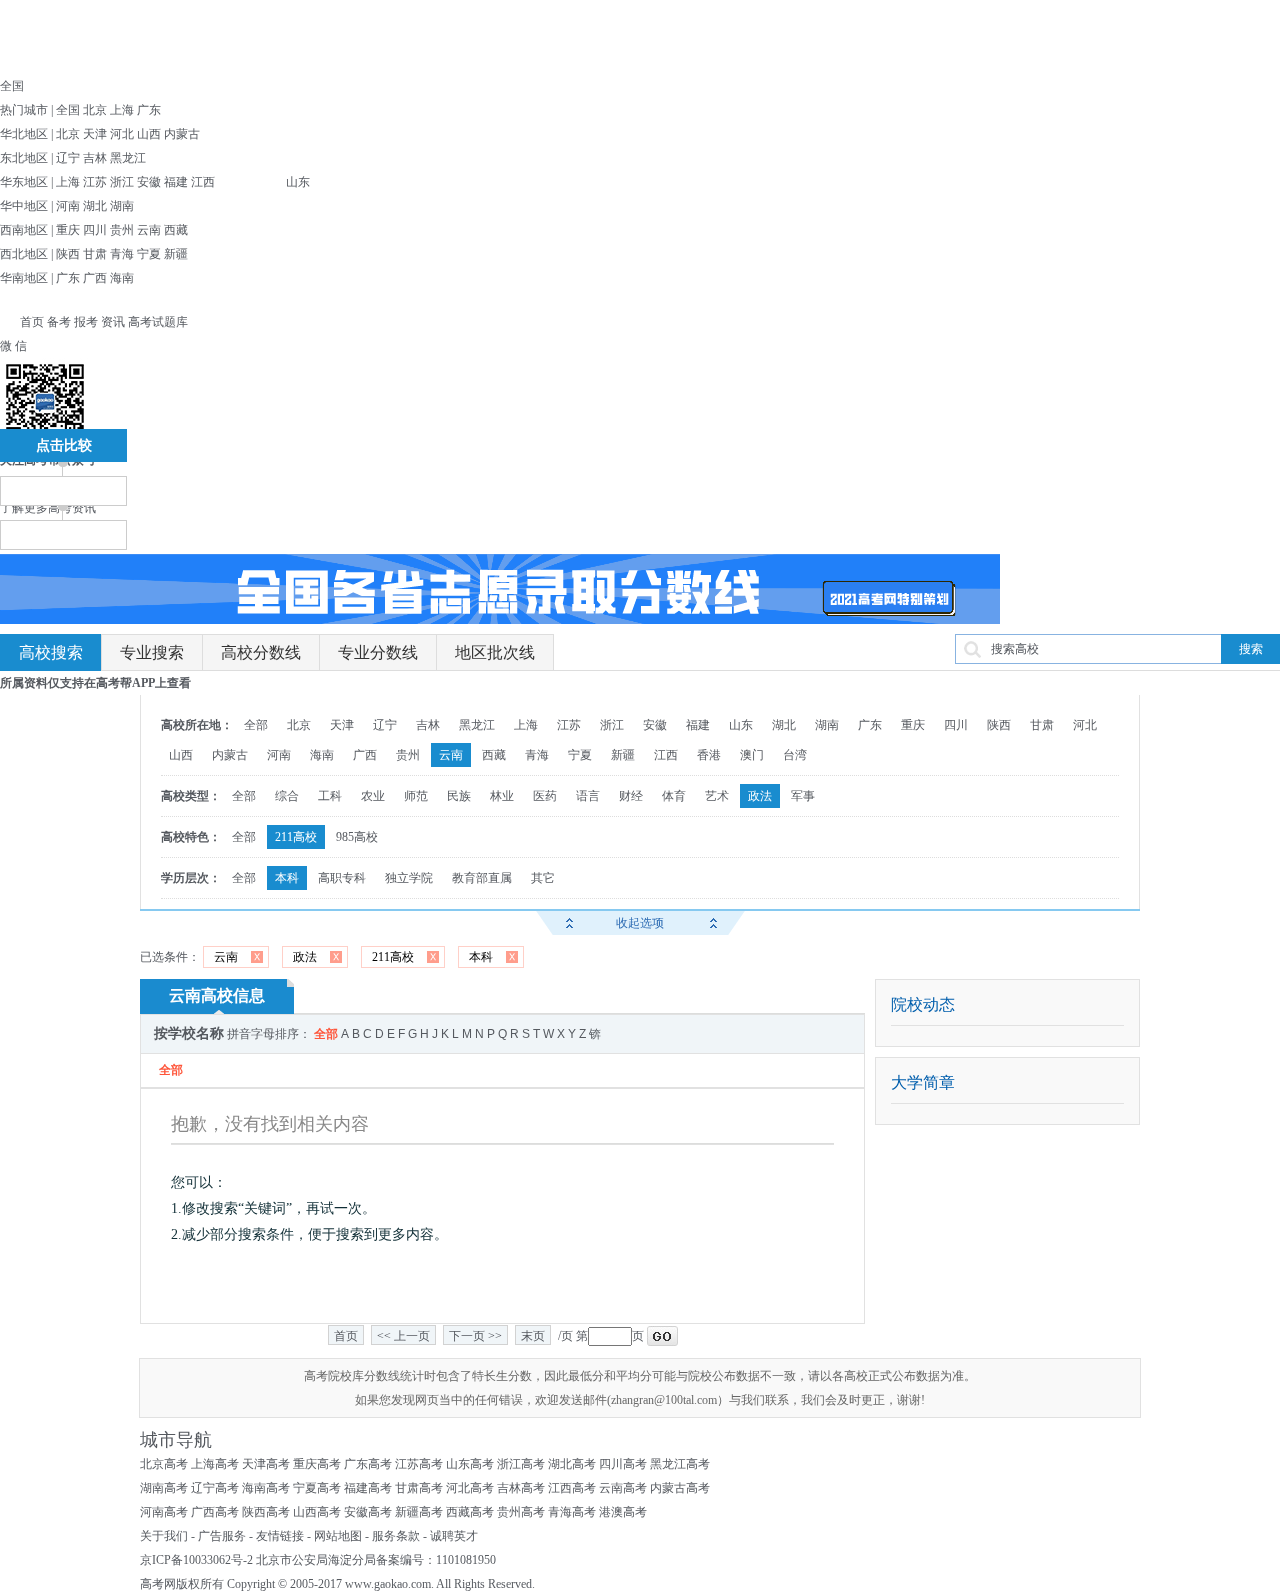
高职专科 (342, 878)
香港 (709, 755)
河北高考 (470, 1488)
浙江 (122, 182)
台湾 (795, 755)
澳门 (752, 755)
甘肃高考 (419, 1488)
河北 (122, 134)
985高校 (357, 837)
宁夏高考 (317, 1488)
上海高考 (215, 1464)
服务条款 (396, 1536)
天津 (95, 134)
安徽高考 (368, 1512)
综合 (287, 796)
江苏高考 (419, 1464)
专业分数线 (378, 652)
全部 (256, 725)
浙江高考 (521, 1464)
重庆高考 (317, 1464)
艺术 (717, 796)
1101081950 (466, 1560)
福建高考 (368, 1488)
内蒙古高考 (680, 1488)
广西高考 (215, 1512)
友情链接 (280, 1536)
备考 (59, 322)
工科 (330, 796)
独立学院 (409, 878)
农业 (373, 796)
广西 (95, 278)
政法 (760, 796)
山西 (149, 134)
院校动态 (923, 1004)
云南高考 (623, 1488)
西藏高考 (470, 1512)
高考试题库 (158, 322)
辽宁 (68, 158)
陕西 (68, 254)
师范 (416, 796)
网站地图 (338, 1536)
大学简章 (923, 1082)
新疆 (176, 254)
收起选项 (640, 923)
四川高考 (623, 1464)
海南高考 (266, 1488)
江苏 (95, 182)
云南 (149, 230)
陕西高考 (266, 1512)
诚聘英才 (454, 1536)
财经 (631, 796)
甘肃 (95, 254)
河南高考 (164, 1512)
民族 (459, 796)
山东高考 (470, 1464)
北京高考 (164, 1464)
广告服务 (222, 1536)
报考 (86, 322)
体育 (674, 796)
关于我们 (164, 1536)
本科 (287, 878)
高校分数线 (261, 652)
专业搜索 (152, 652)
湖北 (95, 206)
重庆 (68, 230)
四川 (95, 230)
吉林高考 (521, 1488)
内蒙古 (182, 134)
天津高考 (266, 1464)
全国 (68, 110)
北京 (95, 110)
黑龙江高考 (680, 1464)
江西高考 (572, 1488)
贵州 (122, 230)
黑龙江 (128, 158)
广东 (149, 110)
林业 (502, 796)
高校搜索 (51, 652)
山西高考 (317, 1512)
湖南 (122, 206)
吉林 (95, 158)
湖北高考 (572, 1464)
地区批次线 (495, 652)
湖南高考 (164, 1488)
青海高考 (572, 1512)
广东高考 (368, 1464)
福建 (176, 182)
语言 (588, 796)
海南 (122, 278)
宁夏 (149, 254)
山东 (298, 182)
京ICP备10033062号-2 (196, 1560)
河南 (68, 206)
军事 (803, 796)
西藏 (176, 230)
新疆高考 (419, 1512)
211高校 (296, 837)
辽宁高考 (215, 1488)
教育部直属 (482, 878)
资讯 (113, 322)
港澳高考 (623, 1512)
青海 (122, 254)
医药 (545, 796)
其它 (543, 878)
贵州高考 (521, 1512)
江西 (203, 182)
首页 (32, 322)
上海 (122, 110)
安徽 (149, 182)
